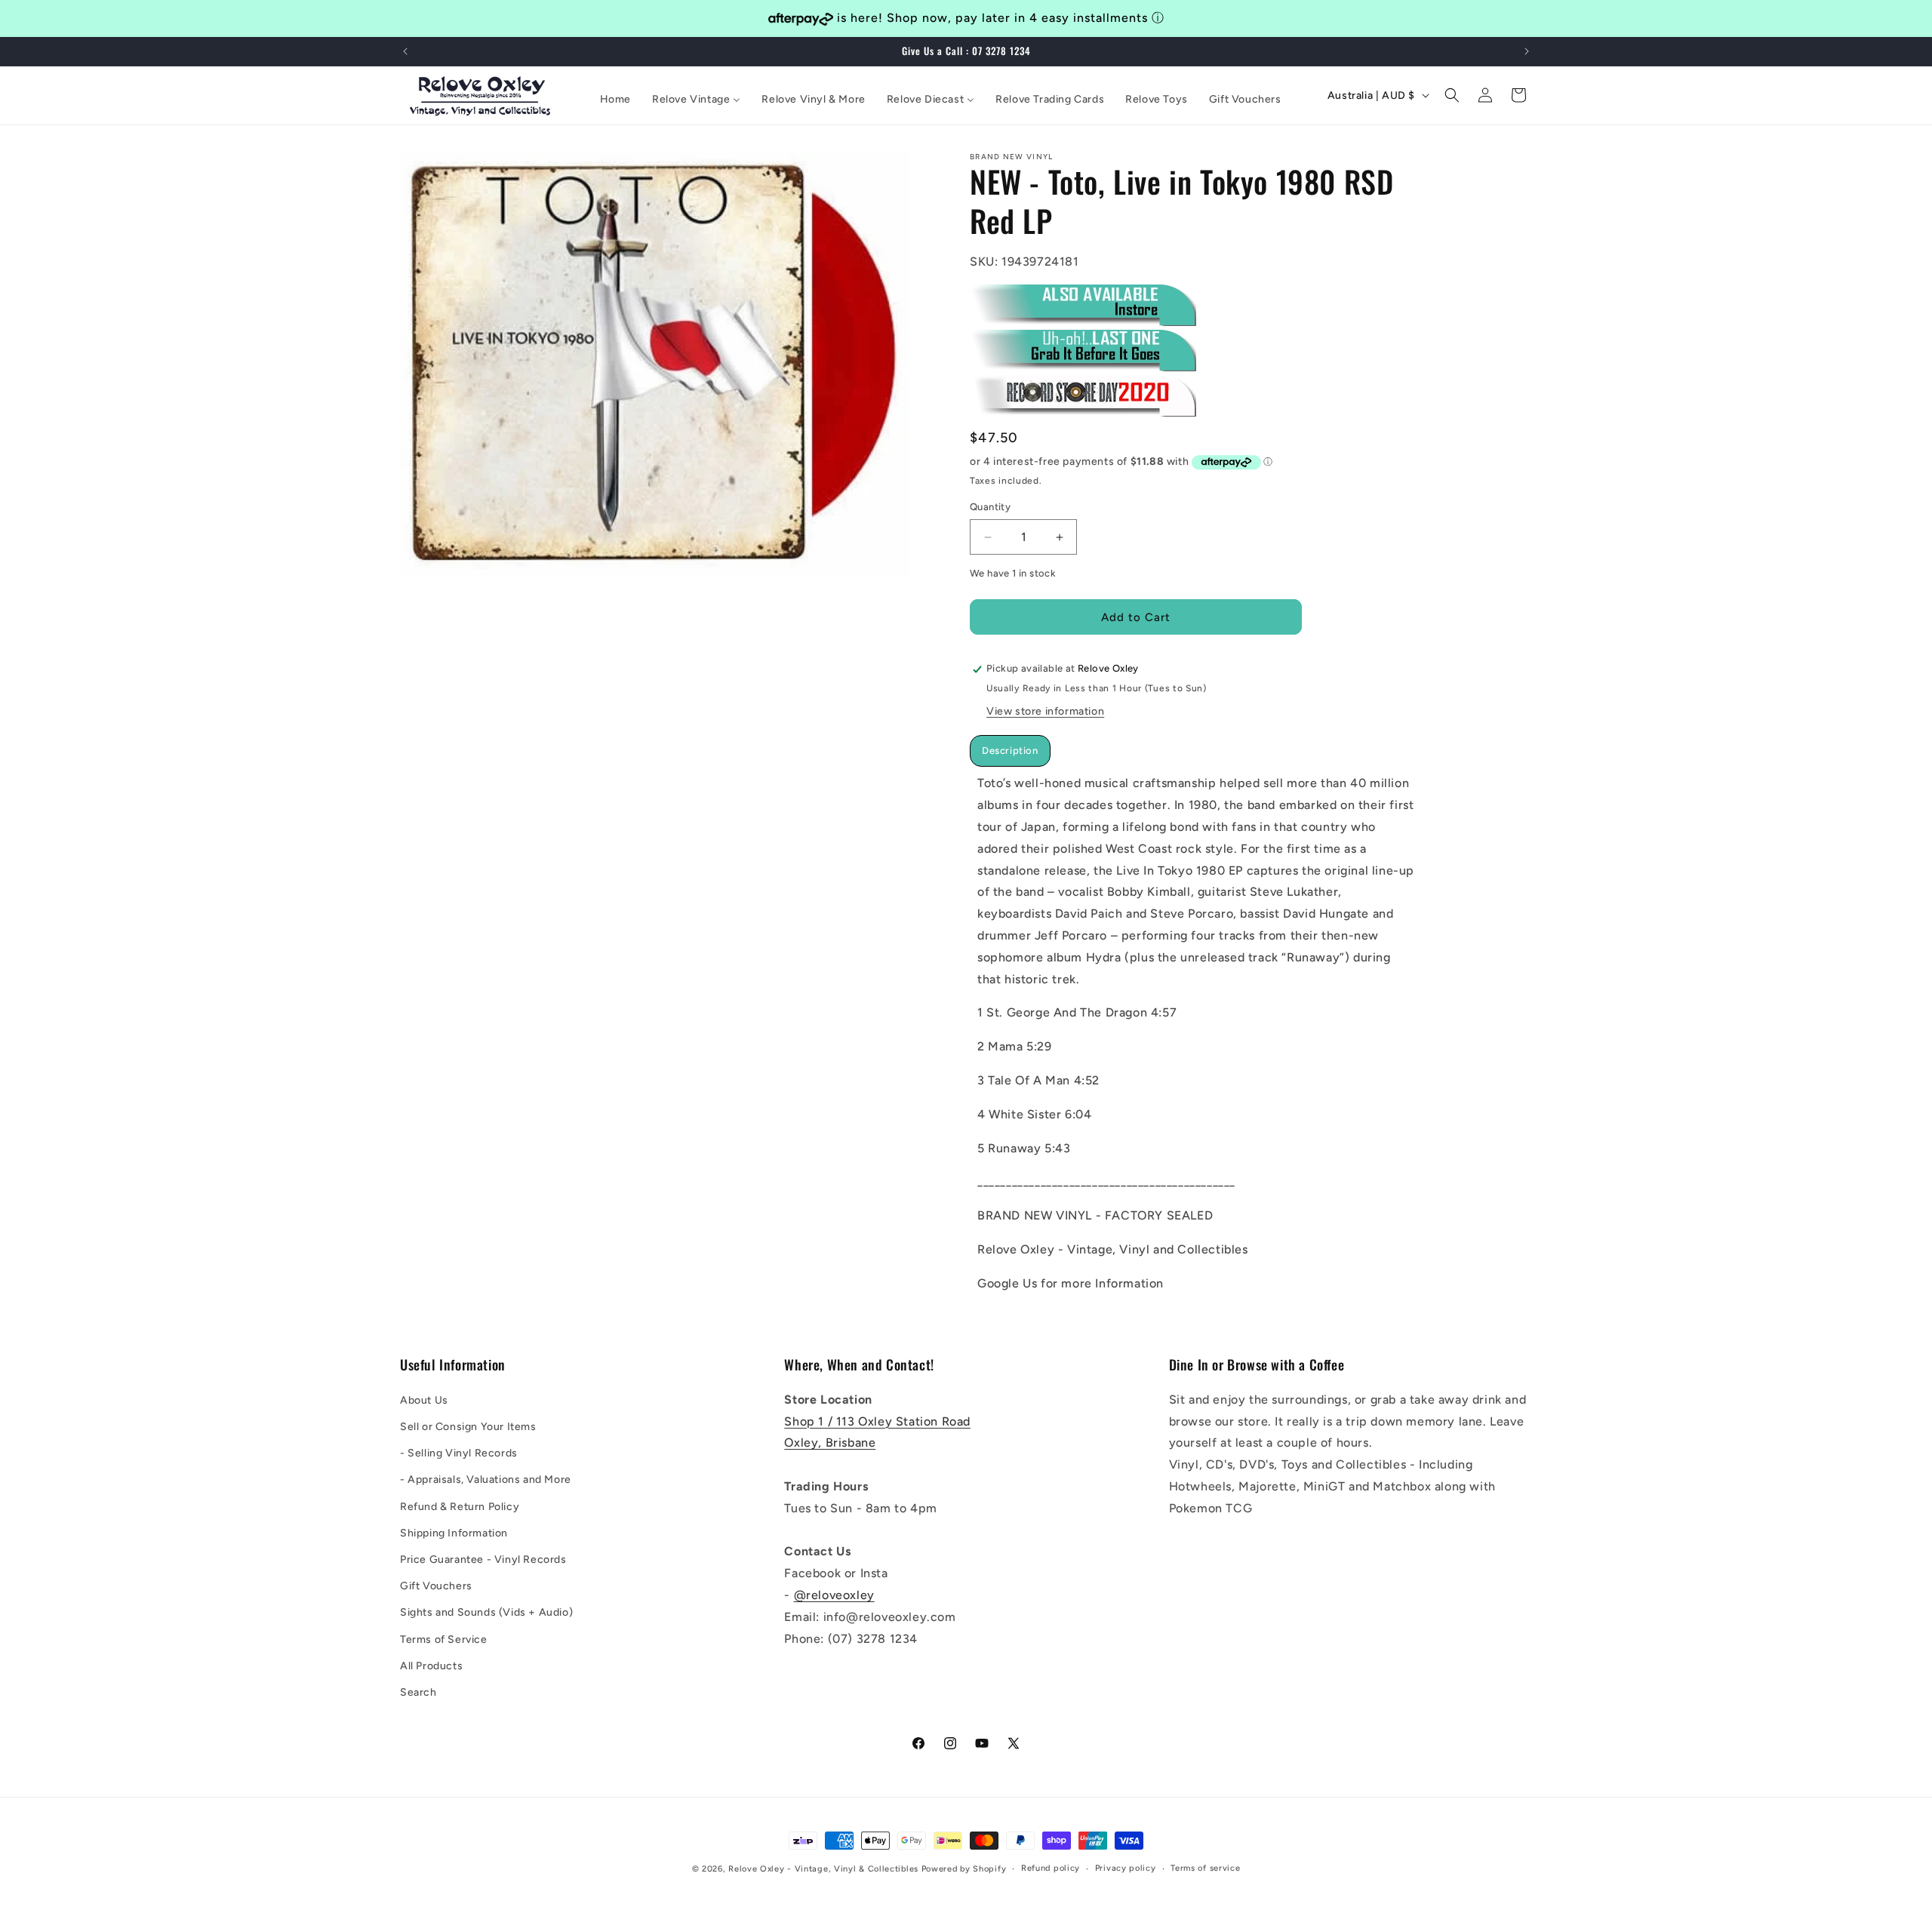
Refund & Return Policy (460, 1506)
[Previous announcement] (405, 51)
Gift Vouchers (436, 1585)
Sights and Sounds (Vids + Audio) (486, 1612)
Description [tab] (1010, 751)
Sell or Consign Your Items (468, 1426)
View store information (1045, 712)
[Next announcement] (1527, 51)
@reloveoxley (834, 1594)
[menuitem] (615, 100)
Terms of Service (444, 1639)
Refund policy (1051, 1868)
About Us (424, 1399)
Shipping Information (454, 1532)
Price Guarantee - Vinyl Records (483, 1559)
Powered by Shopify (964, 1869)
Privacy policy (1126, 1868)
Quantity (990, 508)
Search (418, 1692)
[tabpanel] (1196, 1034)
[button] (1452, 95)
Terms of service (1205, 1868)
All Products (431, 1665)
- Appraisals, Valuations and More (486, 1479)
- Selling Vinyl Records (459, 1452)
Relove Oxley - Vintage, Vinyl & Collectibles (823, 1869)
